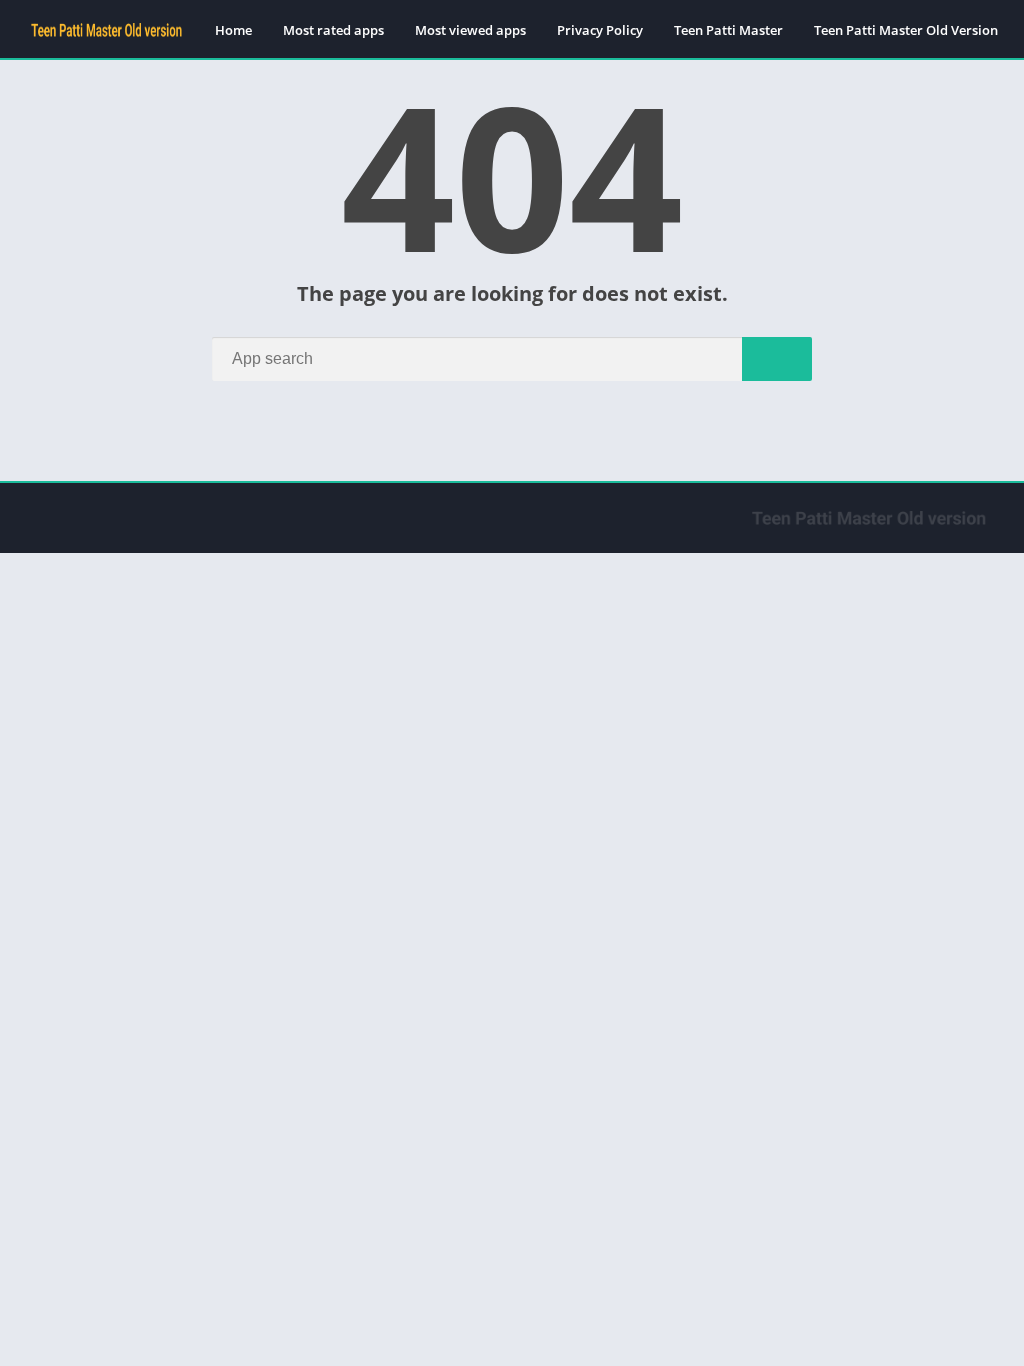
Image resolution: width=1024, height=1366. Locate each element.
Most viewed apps (470, 30)
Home (233, 30)
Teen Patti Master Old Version (906, 30)
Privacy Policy (600, 30)
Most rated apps (333, 30)
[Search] (777, 359)
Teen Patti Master (728, 30)
